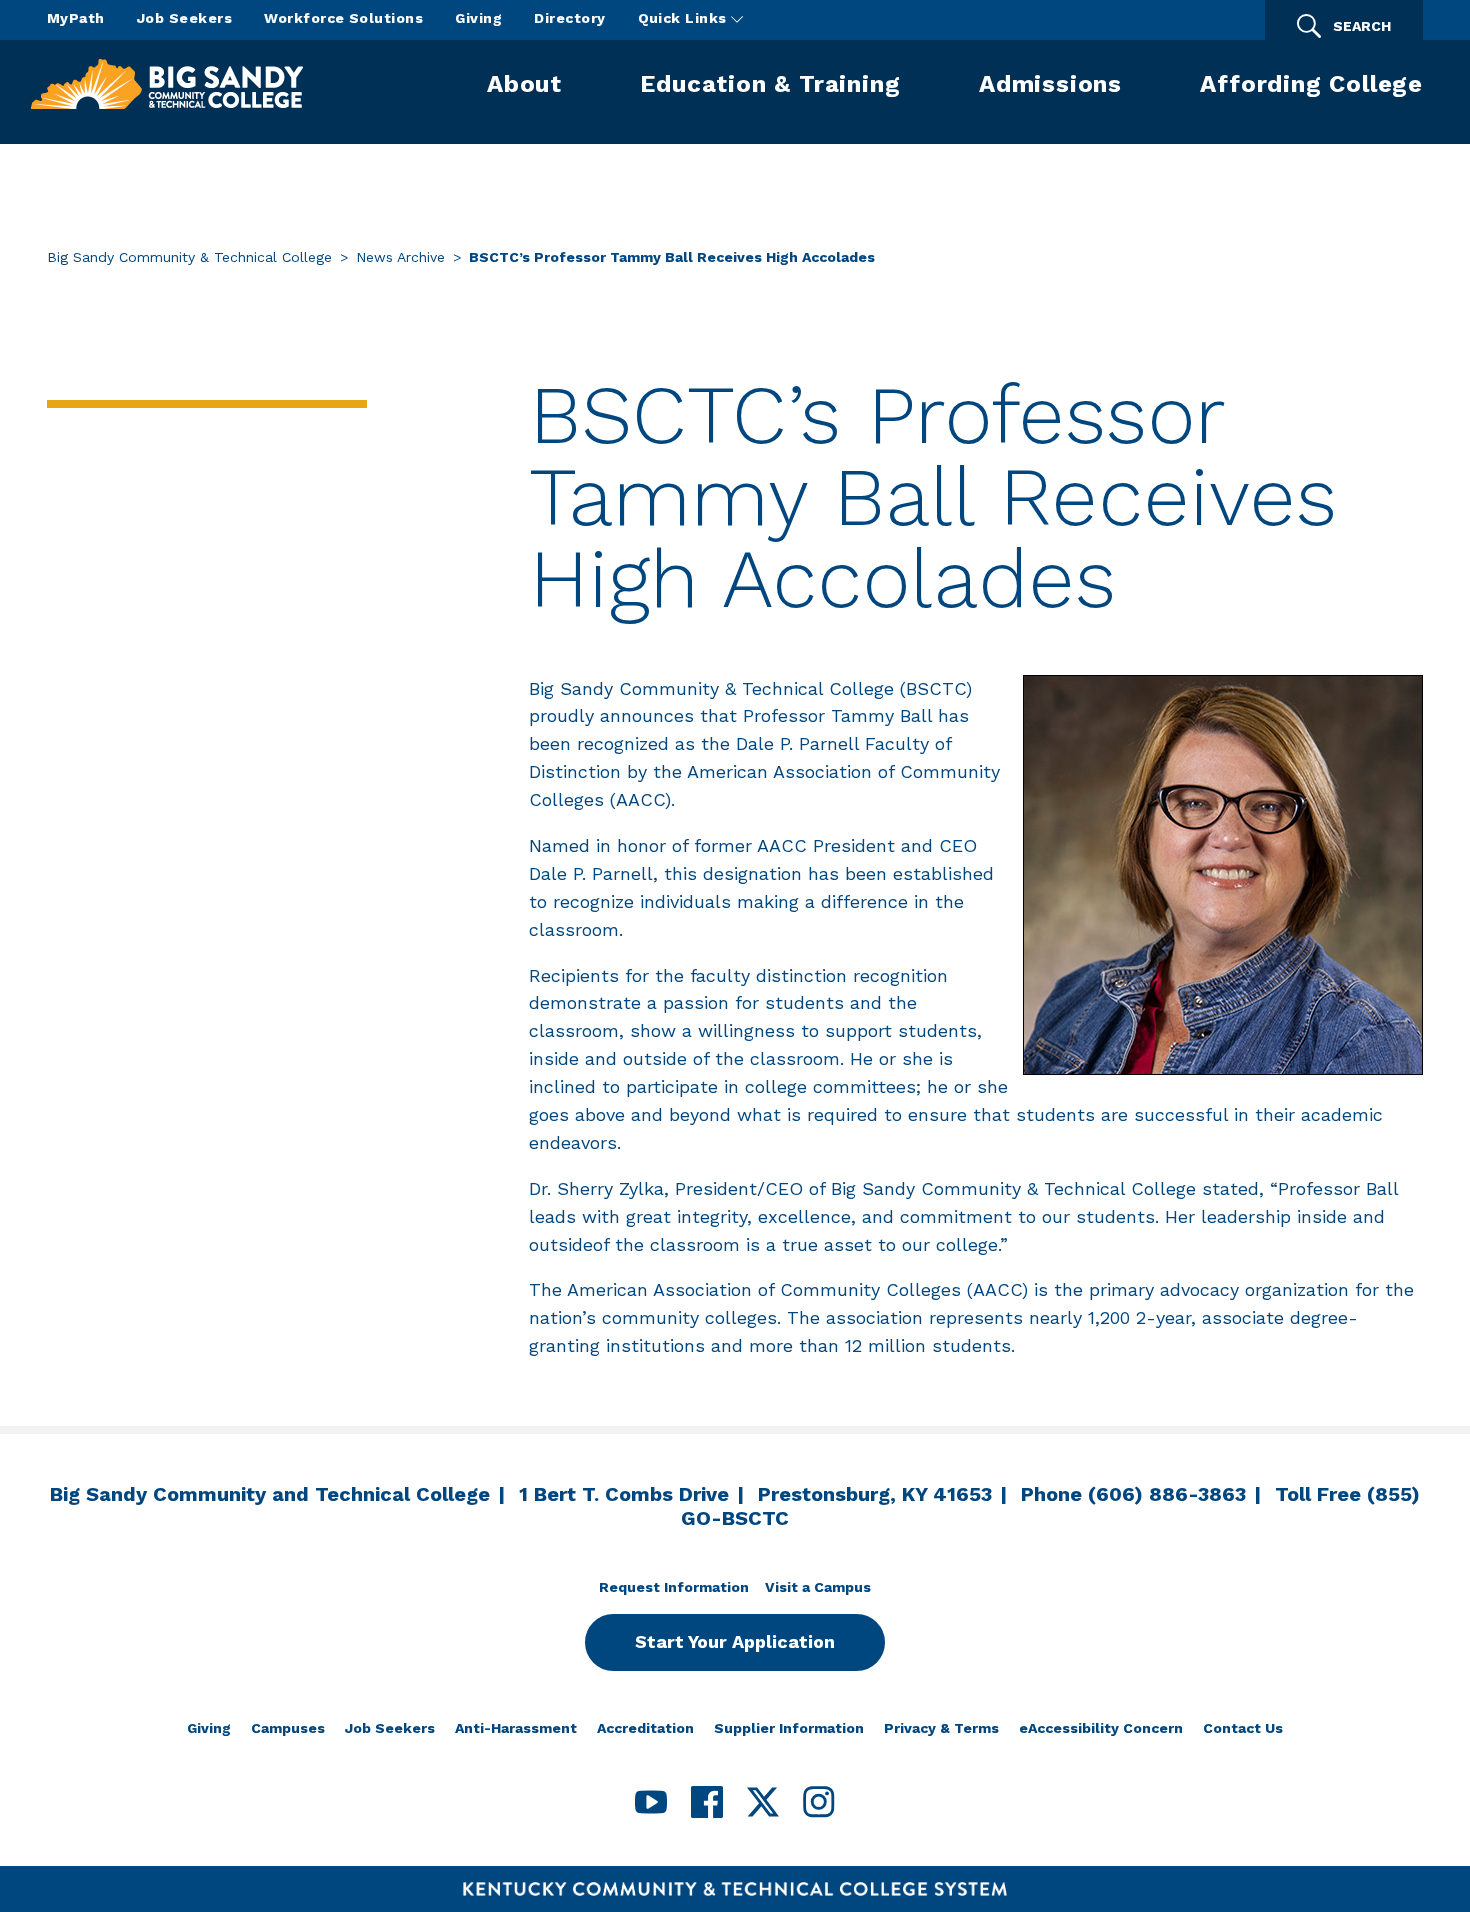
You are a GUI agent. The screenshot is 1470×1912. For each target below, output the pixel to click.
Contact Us (1243, 1728)
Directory (569, 18)
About (524, 84)
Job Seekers (184, 18)
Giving (478, 18)
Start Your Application (735, 1641)
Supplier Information (789, 1728)
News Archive (400, 257)
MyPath (76, 18)
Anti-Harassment (516, 1728)
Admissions (1050, 84)
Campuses (288, 1728)
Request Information (674, 1587)
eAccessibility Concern (1101, 1728)
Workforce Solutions (343, 18)
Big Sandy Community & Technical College (189, 257)
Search (1362, 26)
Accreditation (645, 1728)
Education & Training (770, 84)
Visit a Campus (818, 1587)
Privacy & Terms (941, 1728)
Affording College (1311, 84)
